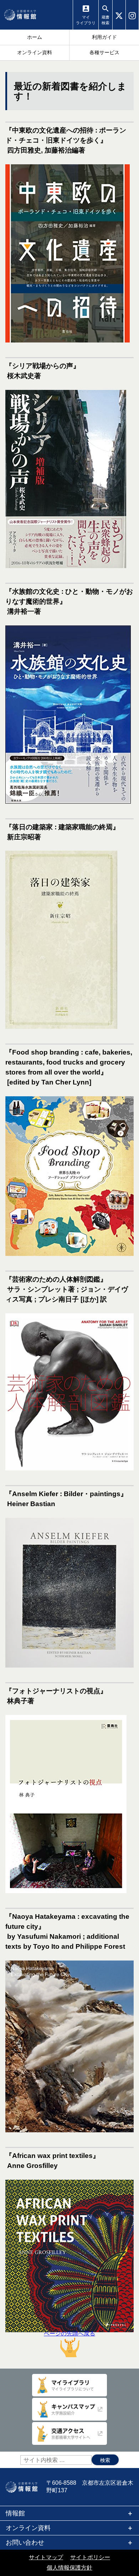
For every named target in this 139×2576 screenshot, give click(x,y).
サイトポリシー (90, 2557)
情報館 (15, 2513)
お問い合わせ (25, 2542)
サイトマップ (46, 2557)
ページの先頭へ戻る (69, 2333)
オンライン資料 (28, 2528)
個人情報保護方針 (69, 2568)
